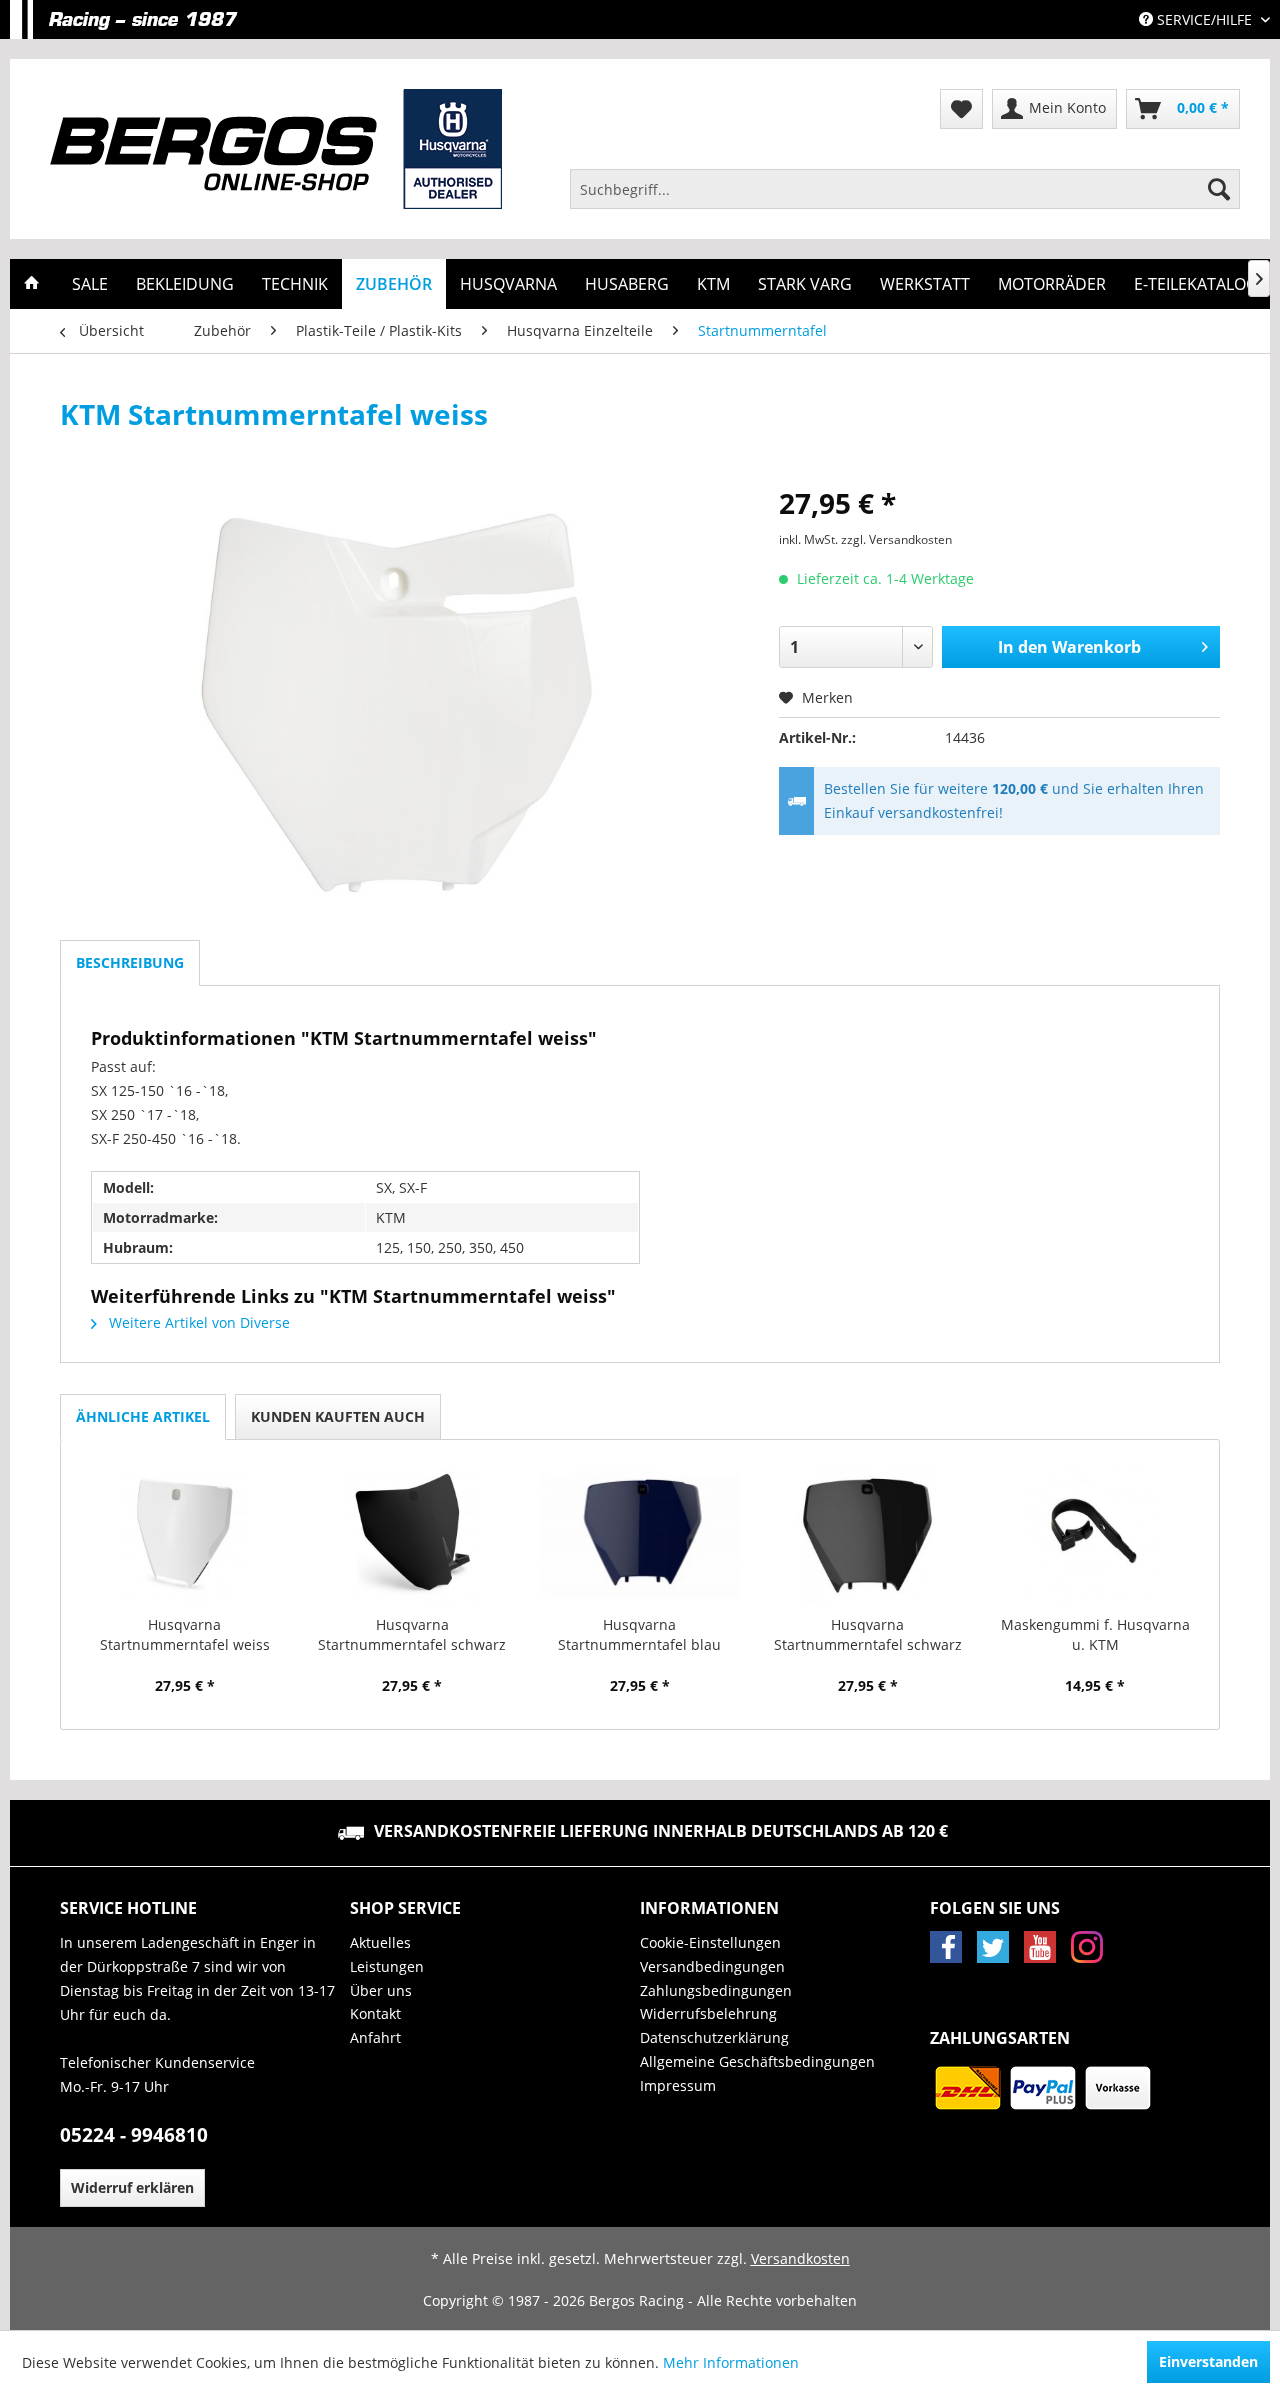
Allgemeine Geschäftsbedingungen (757, 2061)
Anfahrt (375, 2037)
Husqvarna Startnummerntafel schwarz (412, 1634)
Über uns (381, 1990)
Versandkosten (800, 2258)
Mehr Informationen (731, 2362)
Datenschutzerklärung (714, 2037)
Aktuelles (380, 1942)
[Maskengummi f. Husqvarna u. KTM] (1095, 1535)
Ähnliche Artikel (143, 1416)
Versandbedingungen (712, 1966)
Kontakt (375, 2013)
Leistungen (387, 1966)
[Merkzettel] (961, 109)
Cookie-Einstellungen (710, 1942)
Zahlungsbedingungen (716, 1990)
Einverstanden (1208, 2361)
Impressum (678, 2085)
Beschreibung (130, 962)
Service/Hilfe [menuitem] (1204, 19)
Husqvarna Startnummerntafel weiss (185, 1634)
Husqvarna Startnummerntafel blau (639, 1634)
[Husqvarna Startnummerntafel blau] (640, 1535)
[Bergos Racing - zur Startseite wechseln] (276, 149)
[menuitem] (905, 189)
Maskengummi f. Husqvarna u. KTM (1095, 1634)
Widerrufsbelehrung (708, 2013)
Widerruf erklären (132, 2187)
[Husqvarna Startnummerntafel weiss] (185, 1535)
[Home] (32, 284)
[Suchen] (1219, 189)
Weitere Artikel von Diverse (197, 1322)
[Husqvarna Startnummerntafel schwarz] (413, 1535)
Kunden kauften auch (338, 1416)
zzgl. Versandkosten (896, 539)
